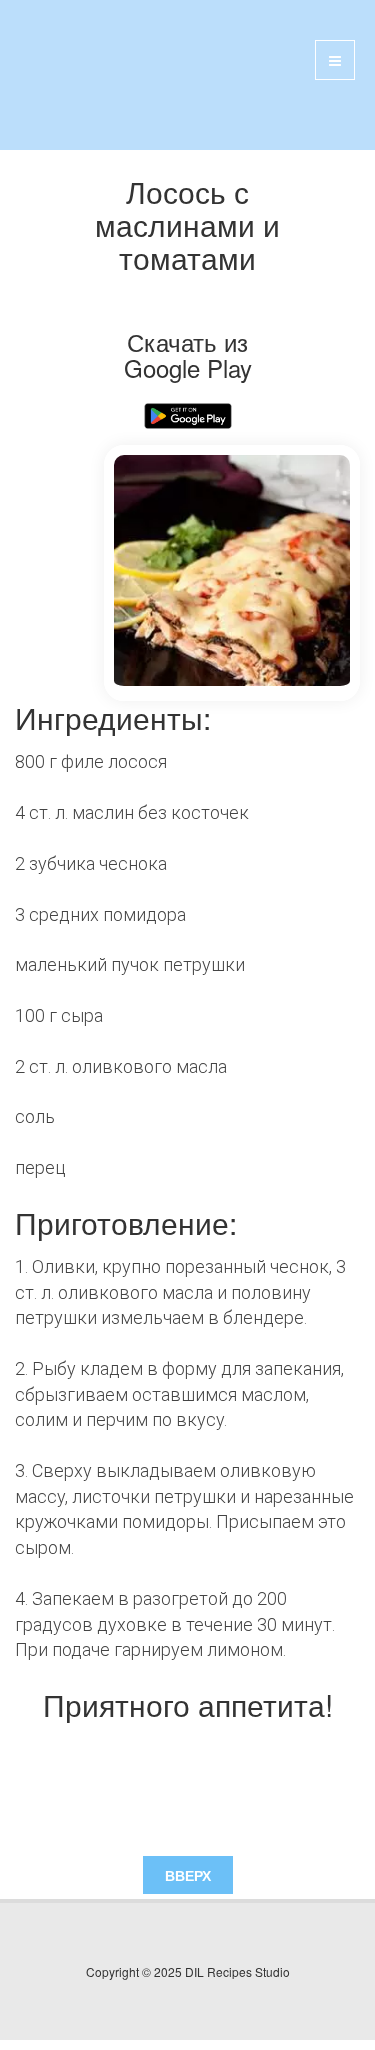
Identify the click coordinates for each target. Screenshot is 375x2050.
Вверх (188, 1875)
